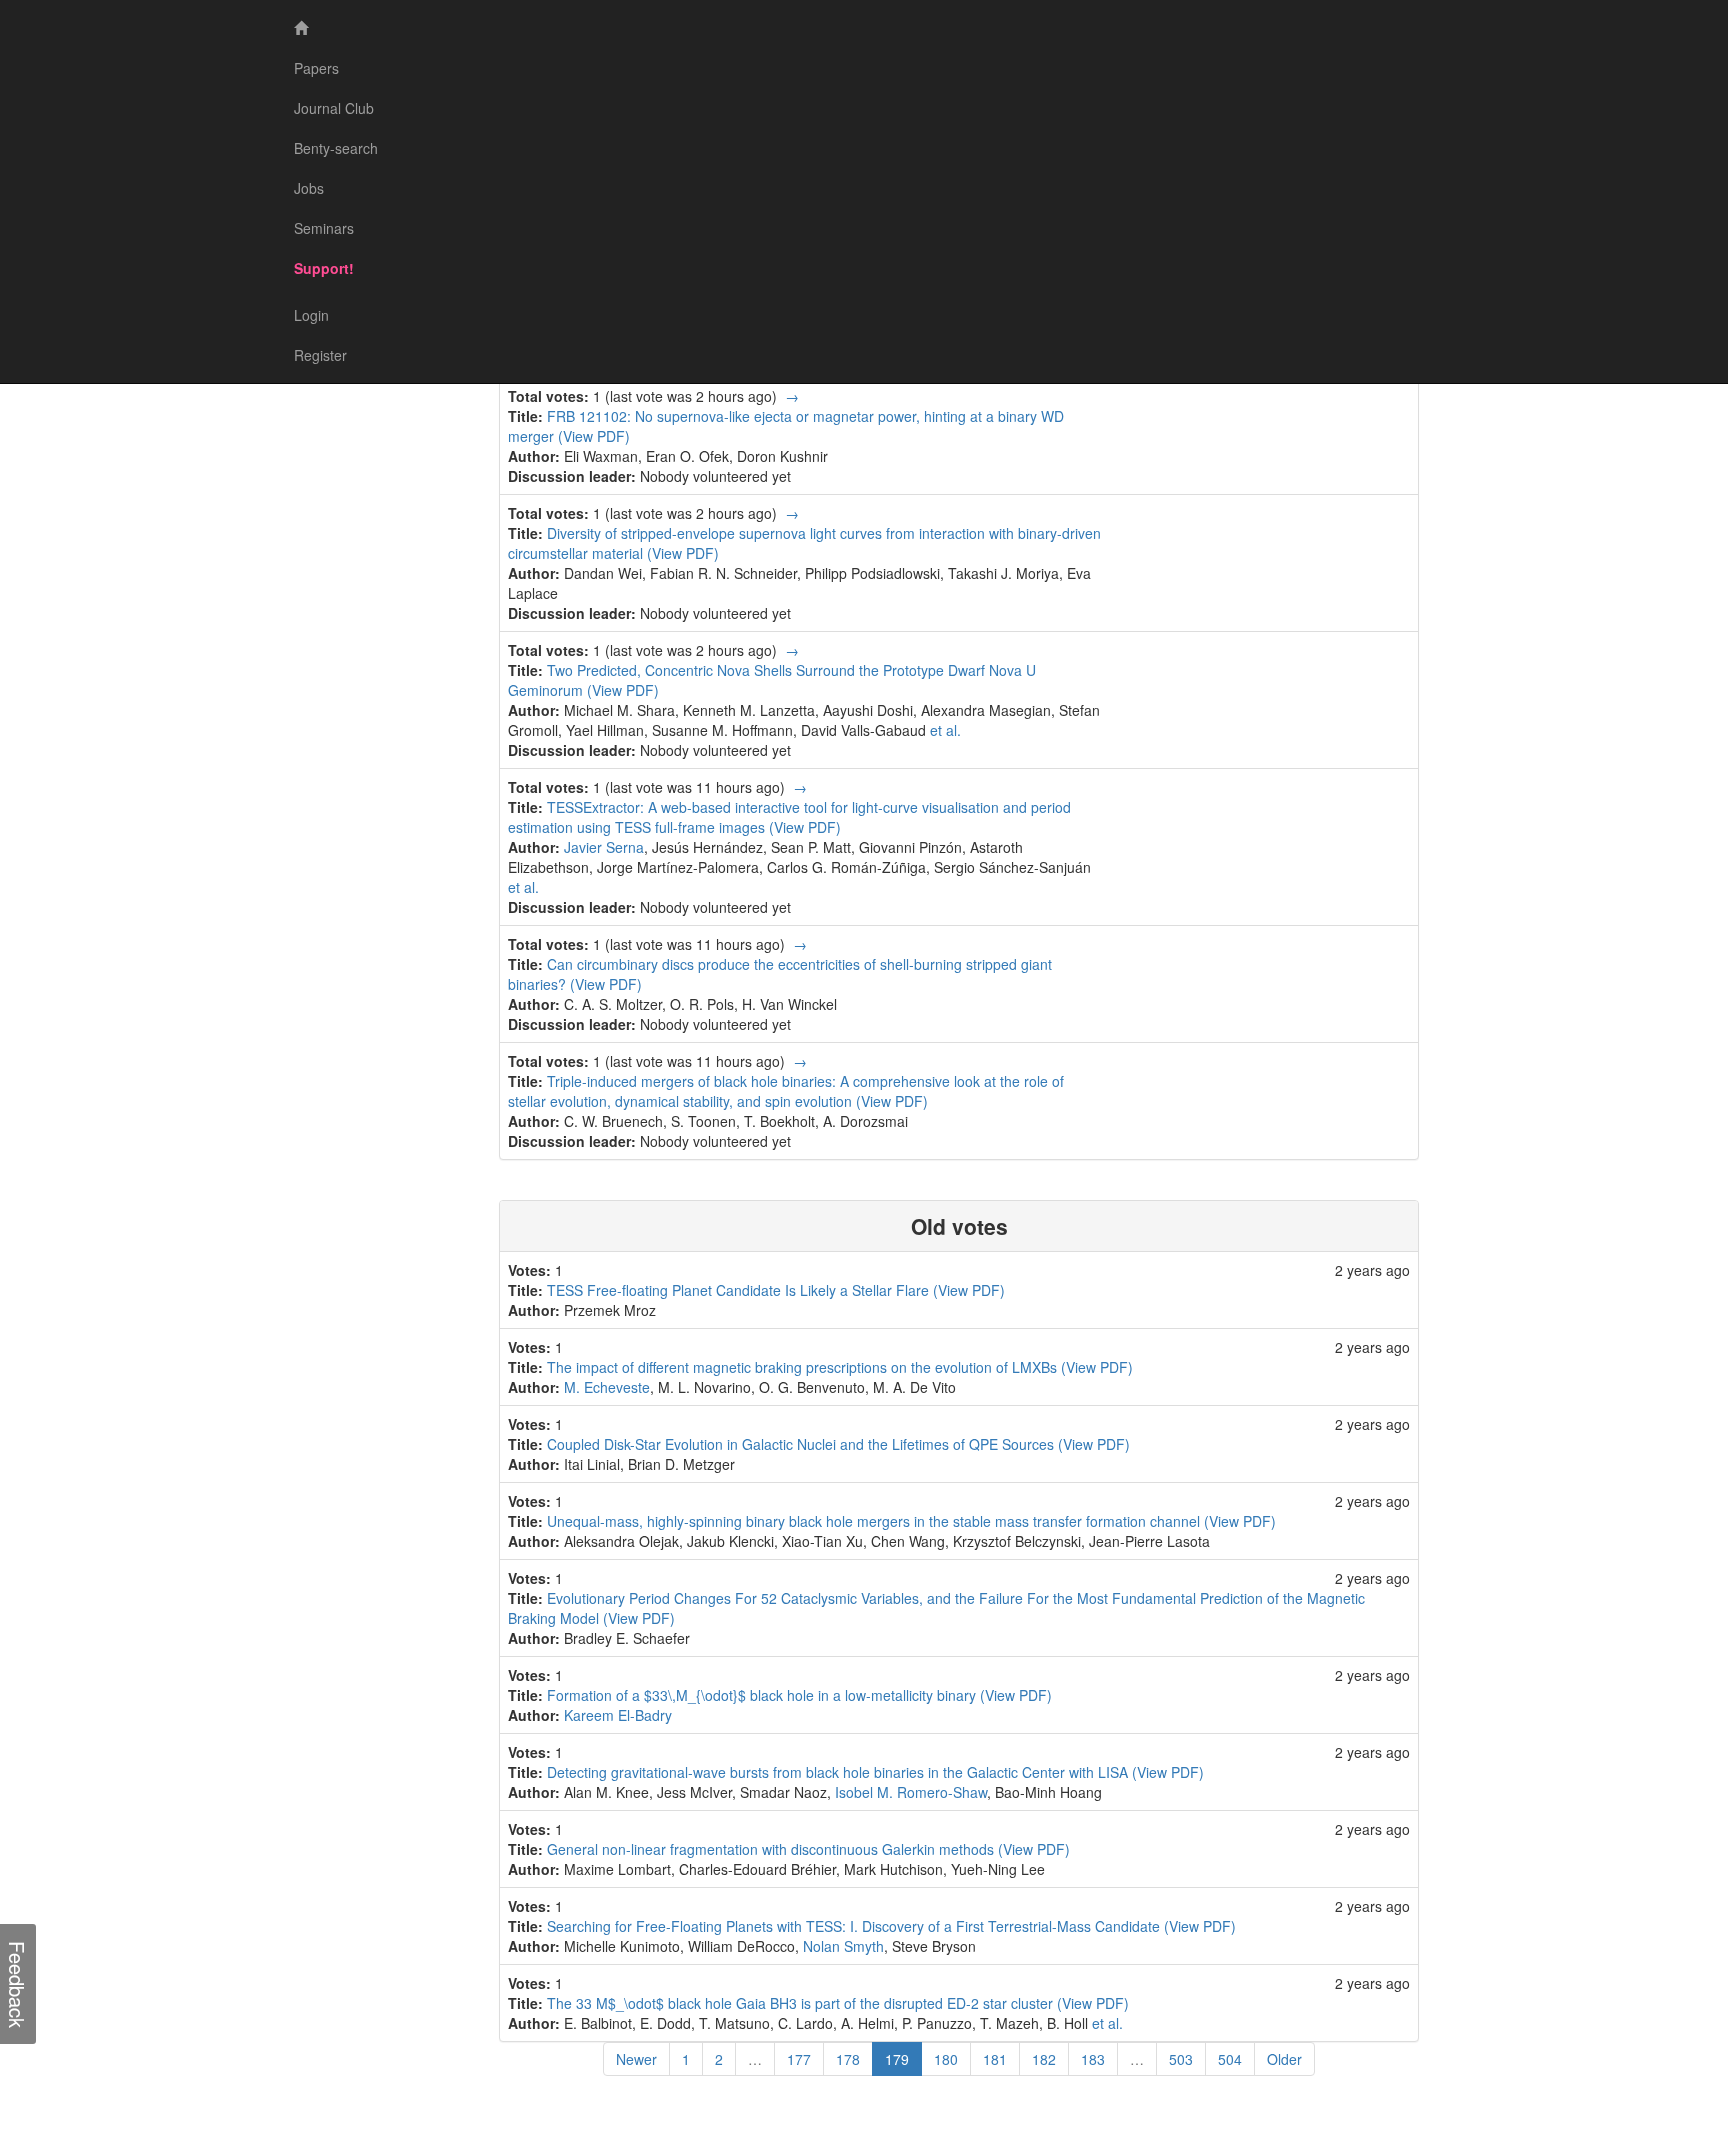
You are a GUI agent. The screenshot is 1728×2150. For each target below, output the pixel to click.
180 (946, 2059)
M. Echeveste (607, 1387)
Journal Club (334, 108)
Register (320, 355)
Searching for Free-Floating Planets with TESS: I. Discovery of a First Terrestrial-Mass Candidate (855, 1926)
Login (311, 315)
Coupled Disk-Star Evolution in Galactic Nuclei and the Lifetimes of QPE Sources (802, 1444)
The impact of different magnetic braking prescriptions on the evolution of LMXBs (804, 1367)
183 (1093, 2059)
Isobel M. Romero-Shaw (911, 1792)
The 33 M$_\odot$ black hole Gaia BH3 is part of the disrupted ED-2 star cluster (802, 2003)
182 (1044, 2059)
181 (995, 2059)
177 (799, 2059)
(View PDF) (594, 436)
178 (848, 2059)
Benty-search (336, 148)
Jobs (309, 188)
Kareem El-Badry (618, 1715)
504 (1230, 2059)
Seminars (324, 228)
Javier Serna (604, 847)
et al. (945, 730)
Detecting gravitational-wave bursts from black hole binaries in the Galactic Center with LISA (839, 1772)
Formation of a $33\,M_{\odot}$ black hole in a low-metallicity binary (763, 1695)
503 (1181, 2059)
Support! (324, 268)
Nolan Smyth (843, 1946)
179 (903, 2058)
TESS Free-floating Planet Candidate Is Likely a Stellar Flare (740, 1290)
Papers (316, 68)
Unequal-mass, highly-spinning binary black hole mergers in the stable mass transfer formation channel (875, 1521)
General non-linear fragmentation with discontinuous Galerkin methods (772, 1849)
